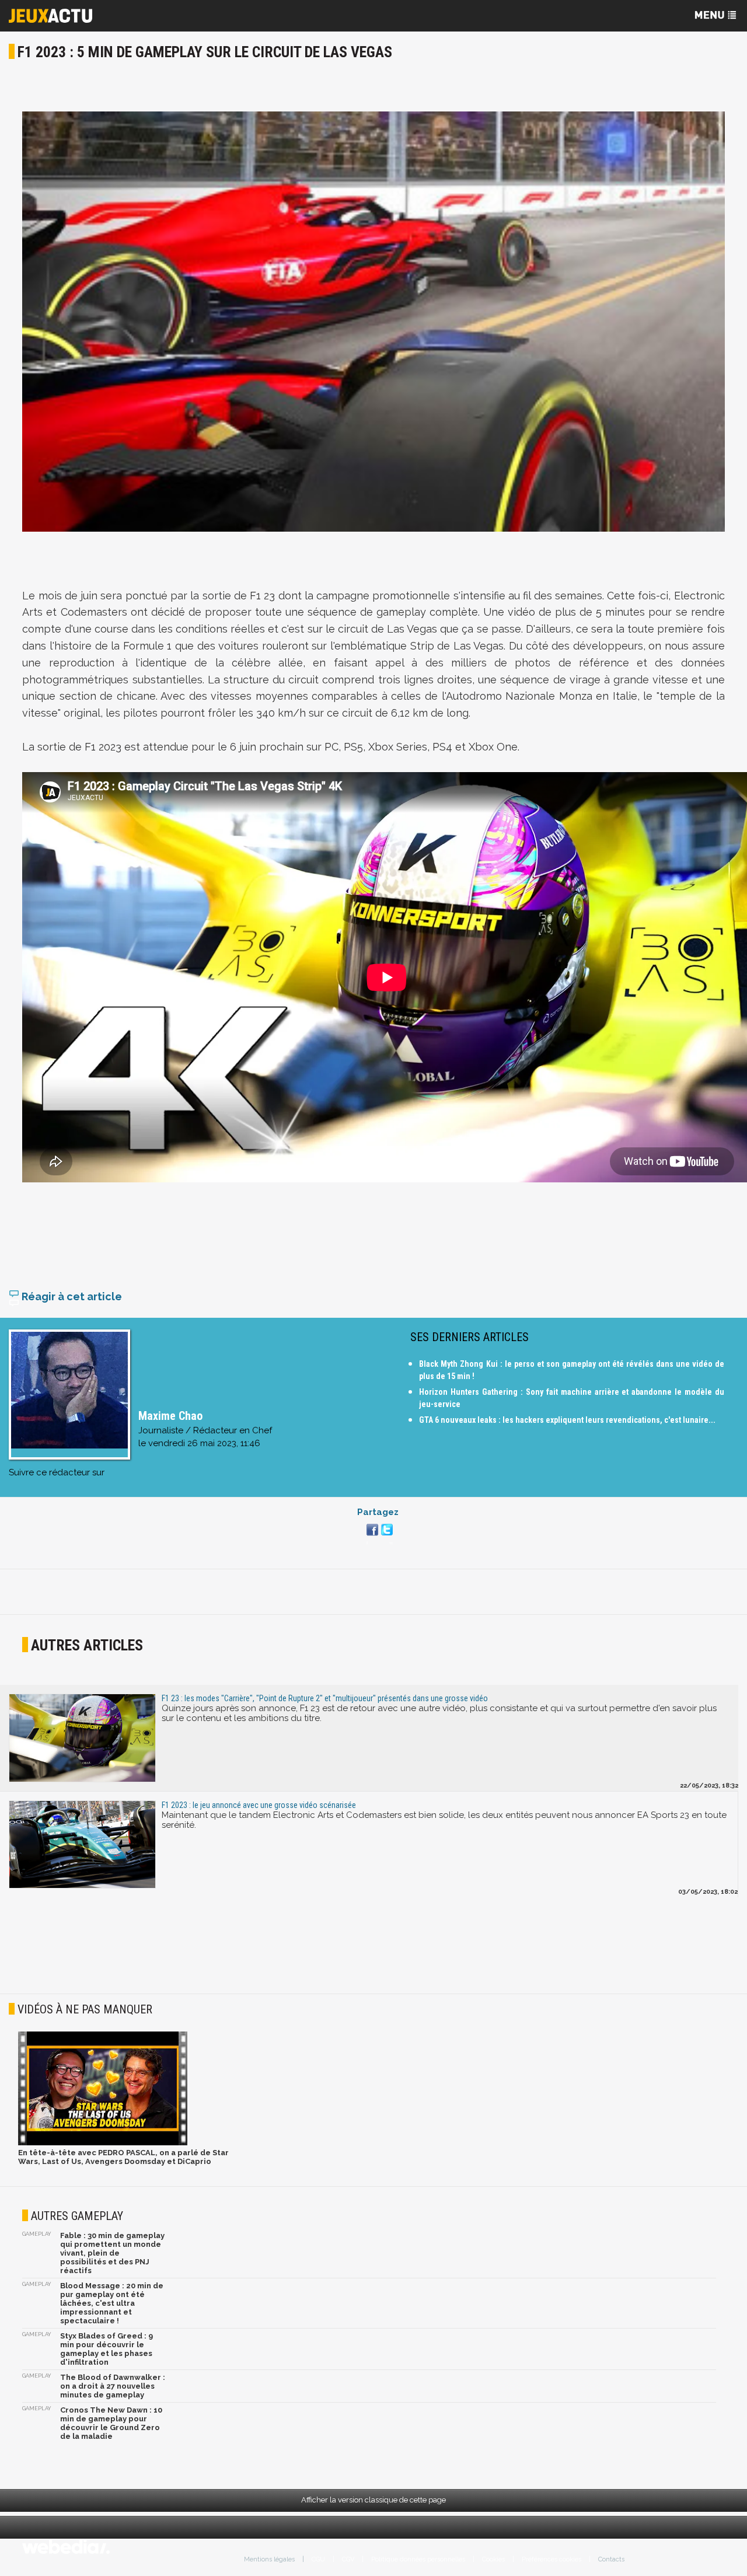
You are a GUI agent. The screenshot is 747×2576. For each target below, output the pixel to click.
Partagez (378, 1512)
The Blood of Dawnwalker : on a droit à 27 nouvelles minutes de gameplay (113, 2386)
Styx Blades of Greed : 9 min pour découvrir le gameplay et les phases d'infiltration (107, 2349)
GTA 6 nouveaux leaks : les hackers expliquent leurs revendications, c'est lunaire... (567, 1420)
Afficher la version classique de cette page (373, 2500)
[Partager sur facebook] (371, 1537)
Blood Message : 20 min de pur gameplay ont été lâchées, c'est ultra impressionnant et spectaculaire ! (112, 2303)
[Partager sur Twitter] (385, 1537)
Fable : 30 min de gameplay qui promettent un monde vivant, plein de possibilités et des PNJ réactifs (112, 2253)
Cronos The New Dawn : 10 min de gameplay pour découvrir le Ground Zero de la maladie (111, 2423)
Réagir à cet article (71, 1296)
